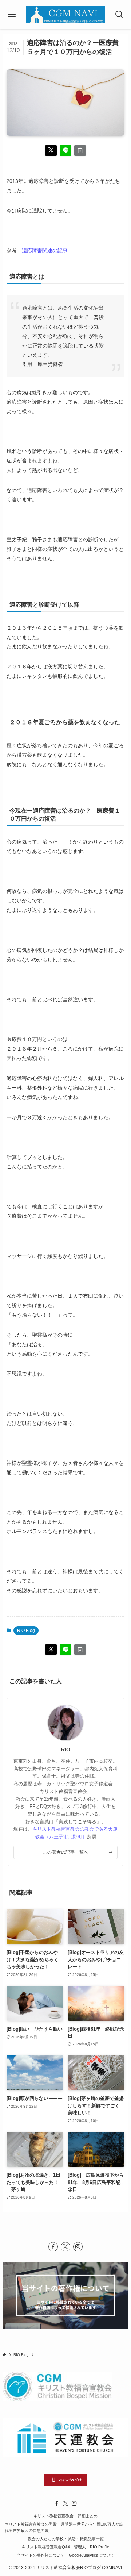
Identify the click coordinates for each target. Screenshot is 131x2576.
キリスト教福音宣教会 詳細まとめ (65, 2516)
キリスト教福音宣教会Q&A (46, 2547)
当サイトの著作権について (41, 2555)
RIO (66, 1750)
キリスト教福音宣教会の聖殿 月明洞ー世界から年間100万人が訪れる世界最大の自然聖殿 (64, 2527)
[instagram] (78, 2247)
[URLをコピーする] (80, 150)
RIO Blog (26, 1631)
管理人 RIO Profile (92, 2547)
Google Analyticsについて (92, 2555)
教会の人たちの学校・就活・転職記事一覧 (66, 2539)
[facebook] (53, 2247)
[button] (51, 150)
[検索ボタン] (119, 15)
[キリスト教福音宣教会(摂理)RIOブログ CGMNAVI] (65, 15)
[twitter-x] (65, 2247)
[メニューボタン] (12, 15)
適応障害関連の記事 (45, 250)
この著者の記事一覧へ (66, 1852)
